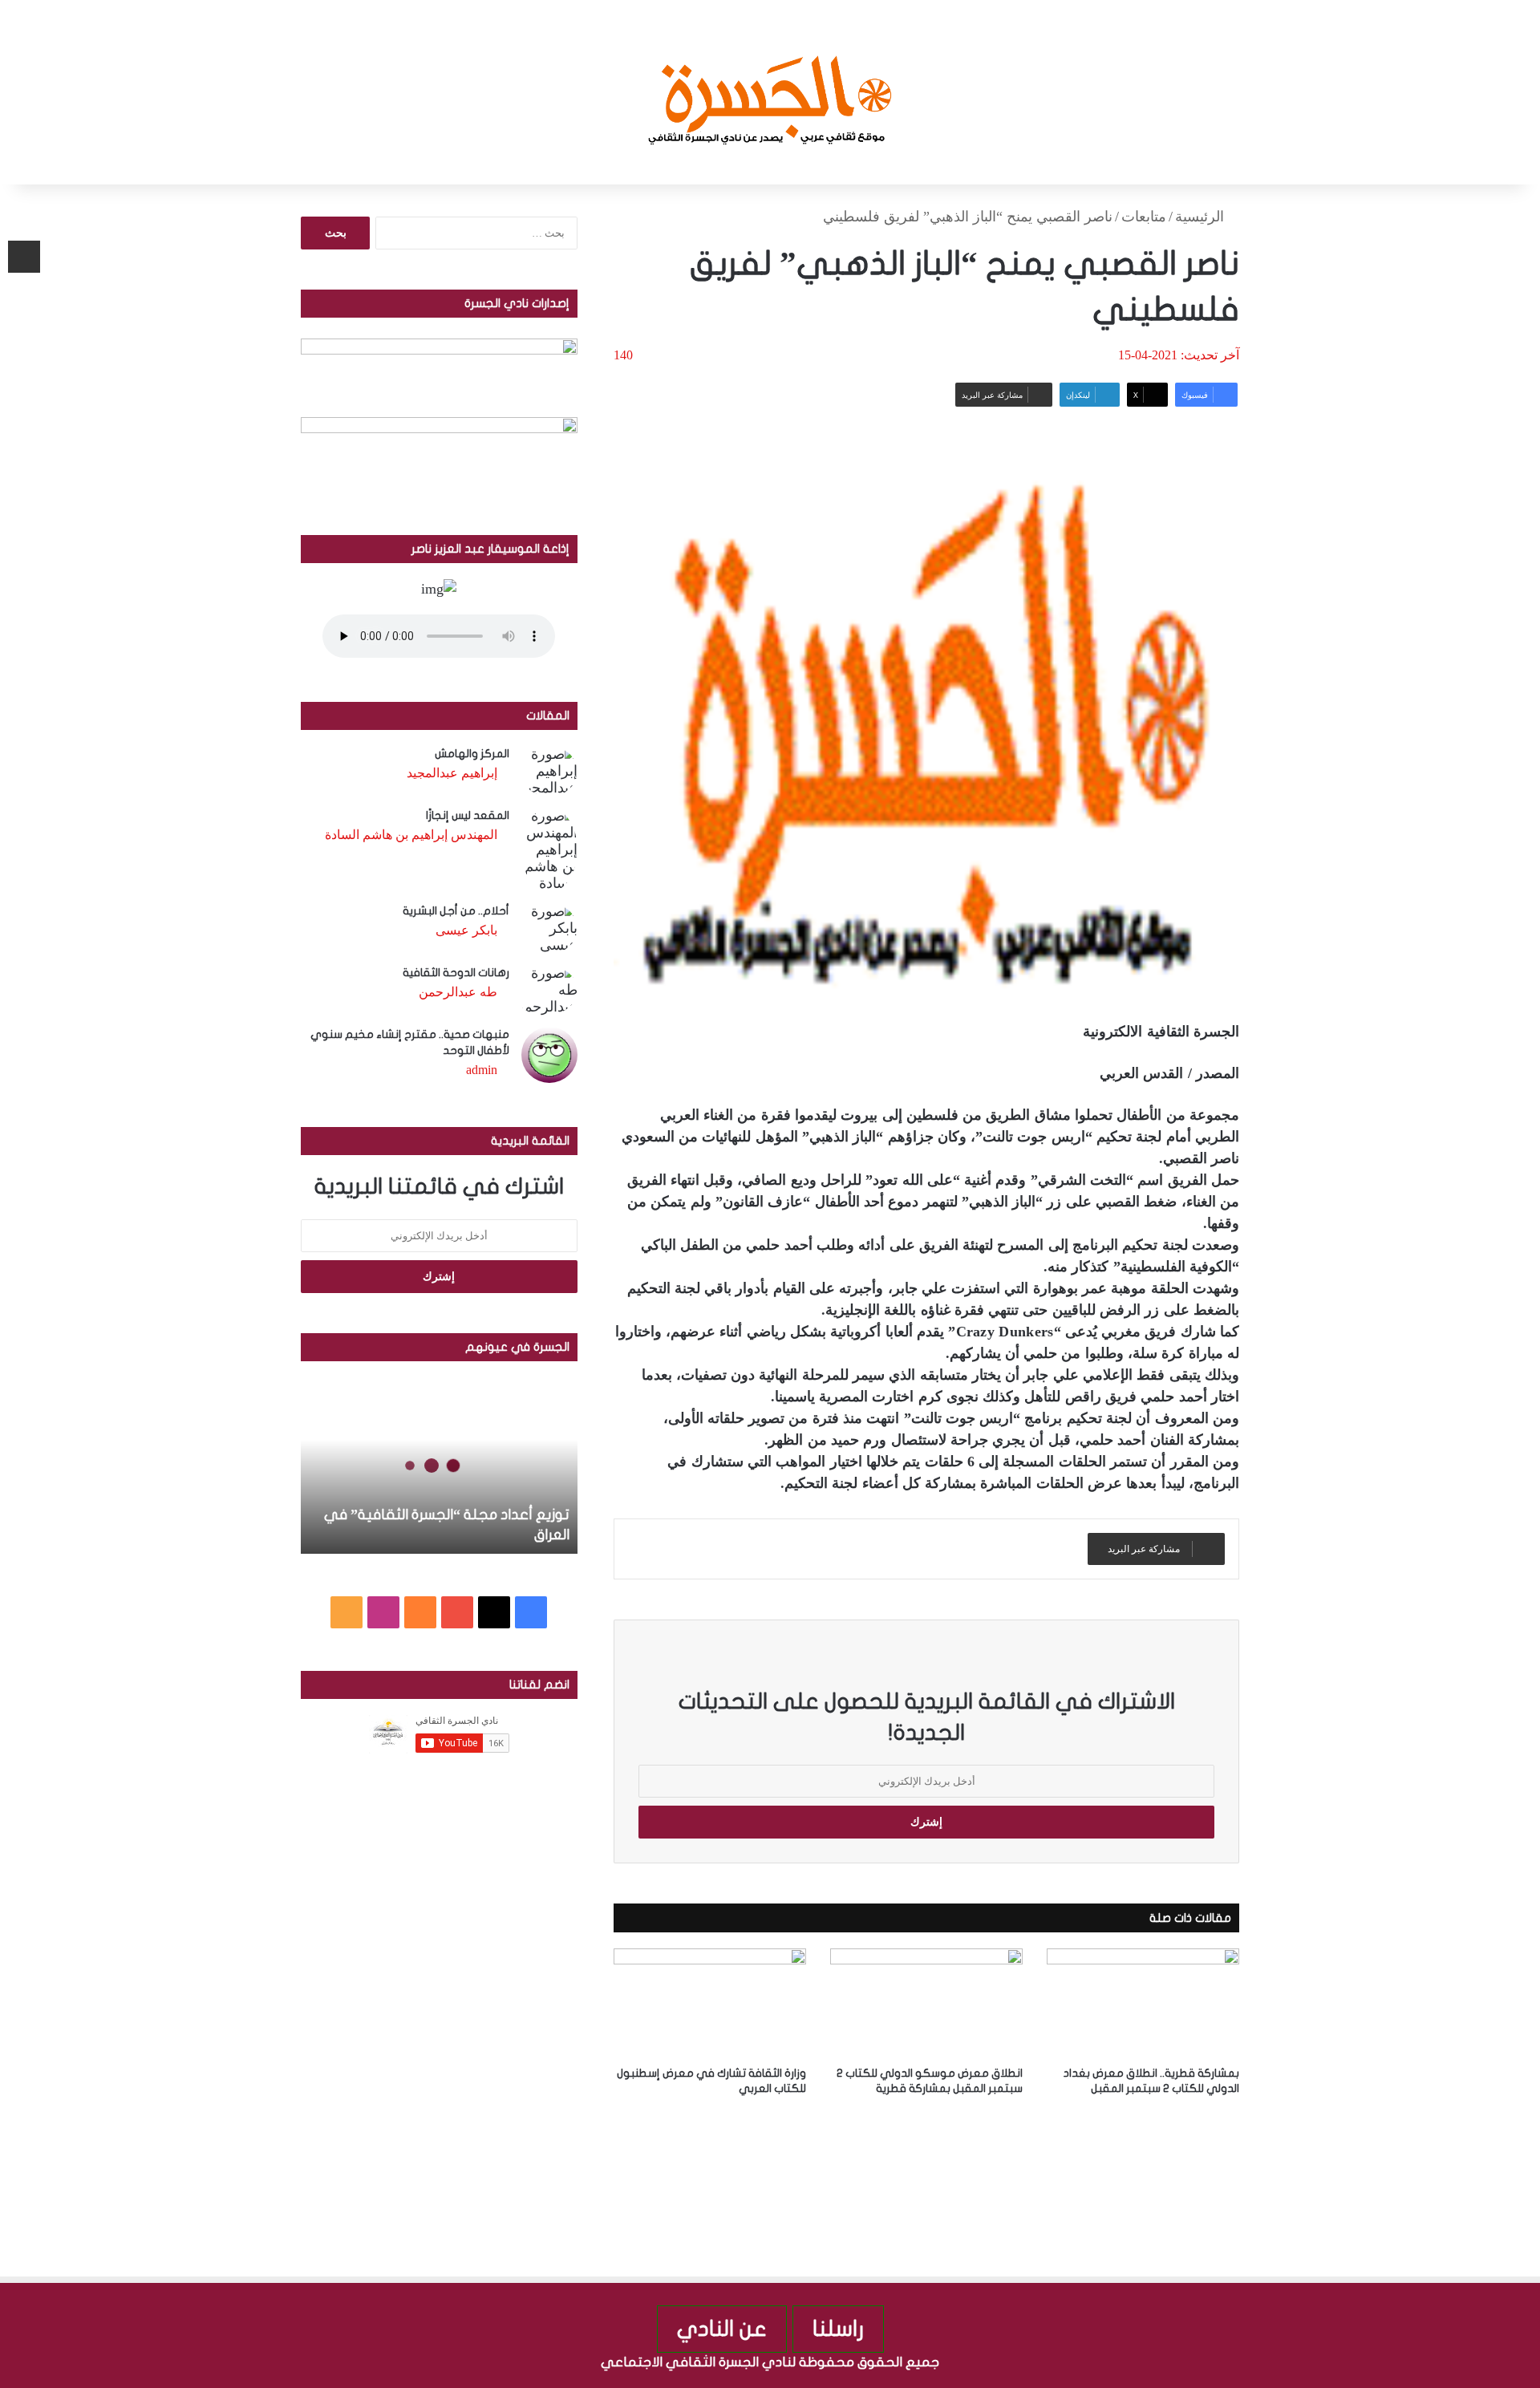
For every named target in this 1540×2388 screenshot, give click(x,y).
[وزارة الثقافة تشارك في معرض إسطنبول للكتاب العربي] (710, 2003)
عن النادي (722, 2329)
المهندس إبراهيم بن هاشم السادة (411, 835)
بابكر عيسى (466, 930)
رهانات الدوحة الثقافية (456, 973)
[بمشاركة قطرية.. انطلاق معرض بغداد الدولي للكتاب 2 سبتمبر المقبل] (1143, 2003)
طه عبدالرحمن (458, 992)
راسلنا (838, 2329)
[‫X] (494, 1612)
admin (482, 1070)
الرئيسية (1202, 217)
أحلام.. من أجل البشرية (456, 911)
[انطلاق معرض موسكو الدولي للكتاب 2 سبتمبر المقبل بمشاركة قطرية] (926, 2003)
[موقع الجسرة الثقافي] (770, 92)
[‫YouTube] (457, 1612)
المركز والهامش (472, 754)
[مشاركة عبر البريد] (24, 257)
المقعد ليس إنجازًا (468, 815)
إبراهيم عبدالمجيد (452, 773)
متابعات (1144, 217)
